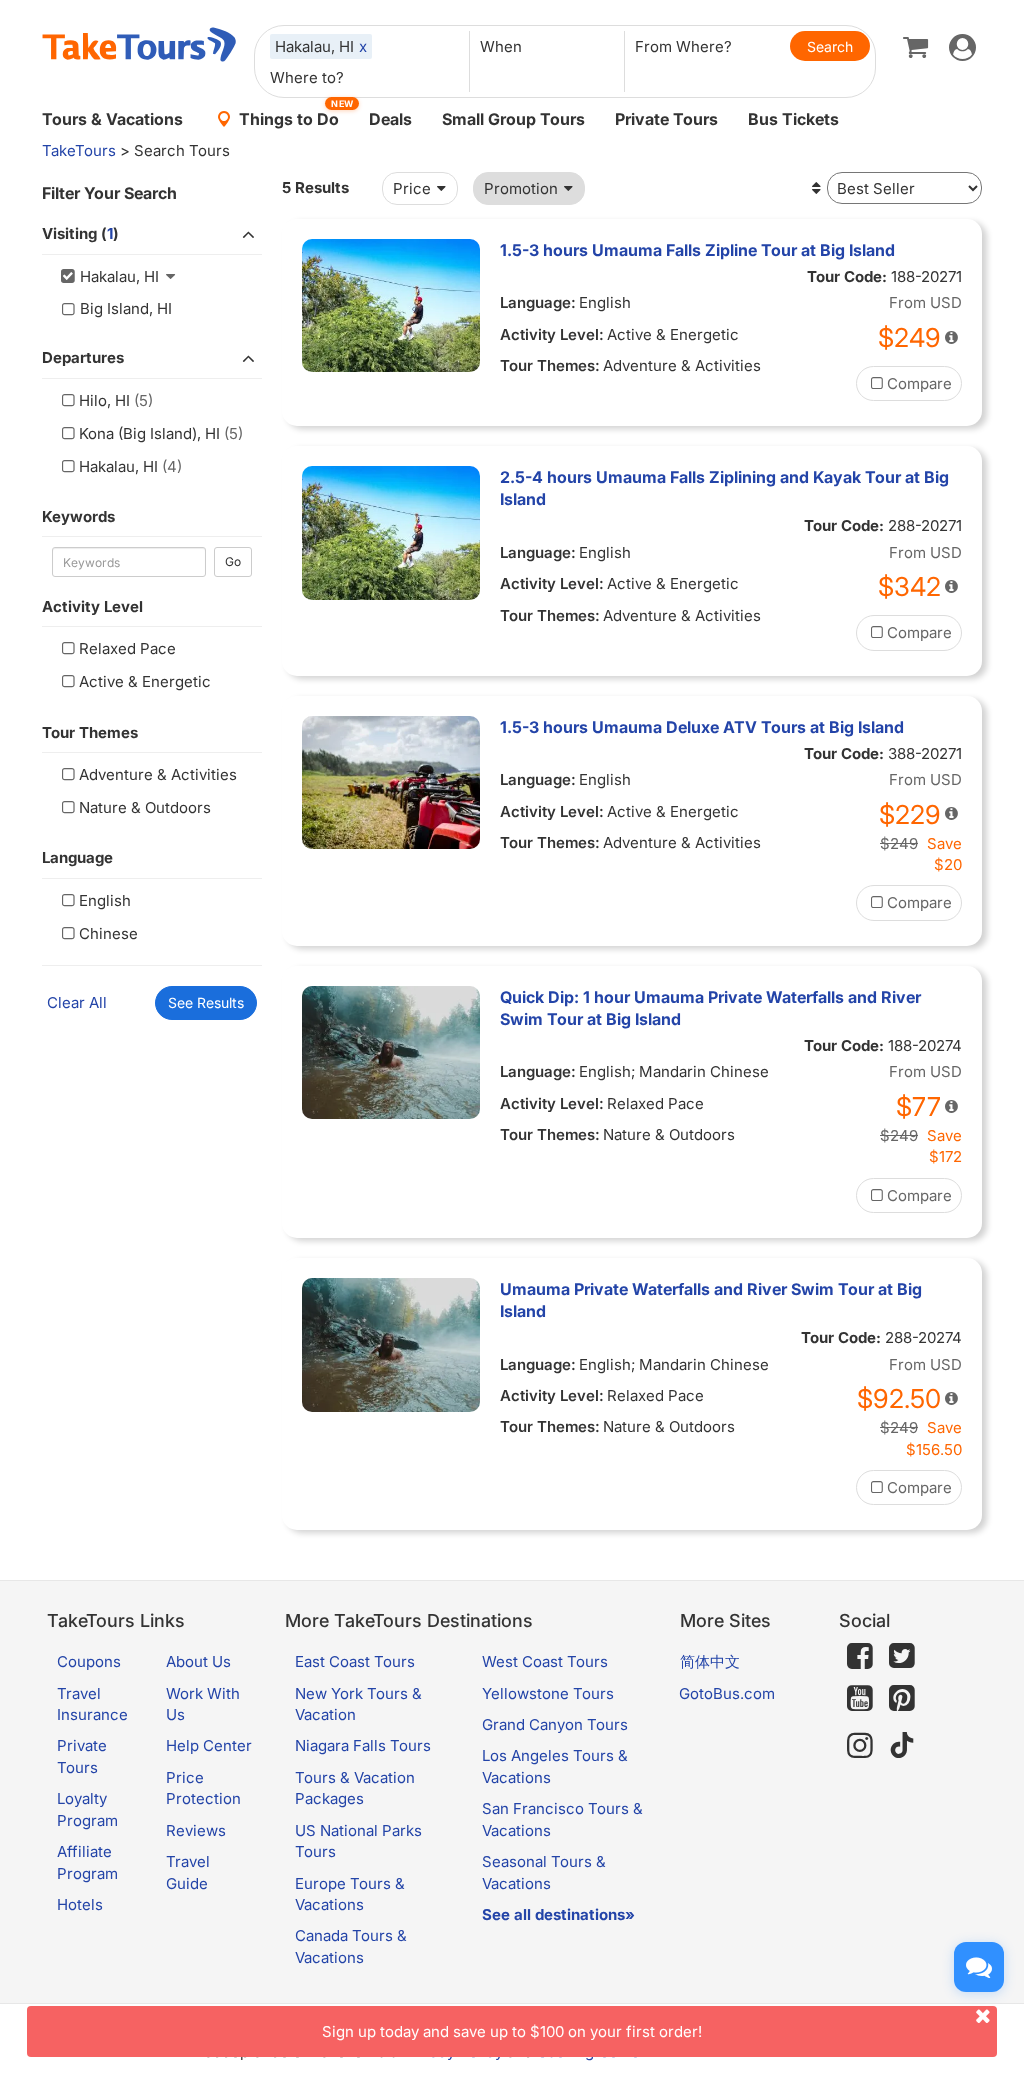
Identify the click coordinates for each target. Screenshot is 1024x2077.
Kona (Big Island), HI (149, 433)
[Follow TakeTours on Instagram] (860, 1745)
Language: (538, 302)
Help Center (209, 1745)
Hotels (80, 1904)
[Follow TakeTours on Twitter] (902, 1656)
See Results (206, 1002)
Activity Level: (552, 334)
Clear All (77, 1002)
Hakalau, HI (118, 466)
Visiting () (80, 233)
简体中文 (710, 1661)
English (105, 900)
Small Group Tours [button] (513, 119)
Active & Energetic (145, 681)
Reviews (196, 1830)
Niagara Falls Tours (363, 1745)
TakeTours (79, 150)
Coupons (89, 1661)
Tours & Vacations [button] (112, 119)
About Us (198, 1661)
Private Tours (666, 119)
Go (233, 561)
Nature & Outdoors (145, 807)
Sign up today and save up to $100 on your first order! (512, 2031)
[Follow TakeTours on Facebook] (860, 1656)
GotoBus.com (727, 1693)
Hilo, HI (104, 400)
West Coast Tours (545, 1661)
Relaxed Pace (127, 648)
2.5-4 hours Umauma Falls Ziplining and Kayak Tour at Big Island (724, 488)
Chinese (108, 933)
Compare (919, 383)
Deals (390, 119)
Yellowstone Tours (548, 1693)
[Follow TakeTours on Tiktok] (902, 1745)
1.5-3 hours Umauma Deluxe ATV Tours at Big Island (702, 727)
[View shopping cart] (915, 46)
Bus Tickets (793, 119)
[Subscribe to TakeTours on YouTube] (860, 1699)
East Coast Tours (355, 1661)
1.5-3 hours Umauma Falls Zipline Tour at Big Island (697, 250)
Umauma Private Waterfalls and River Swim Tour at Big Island (711, 1300)
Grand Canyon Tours (555, 1724)
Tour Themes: (550, 365)
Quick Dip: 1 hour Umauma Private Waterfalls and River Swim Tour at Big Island (710, 1008)
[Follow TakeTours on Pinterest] (902, 1698)
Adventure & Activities (158, 774)
